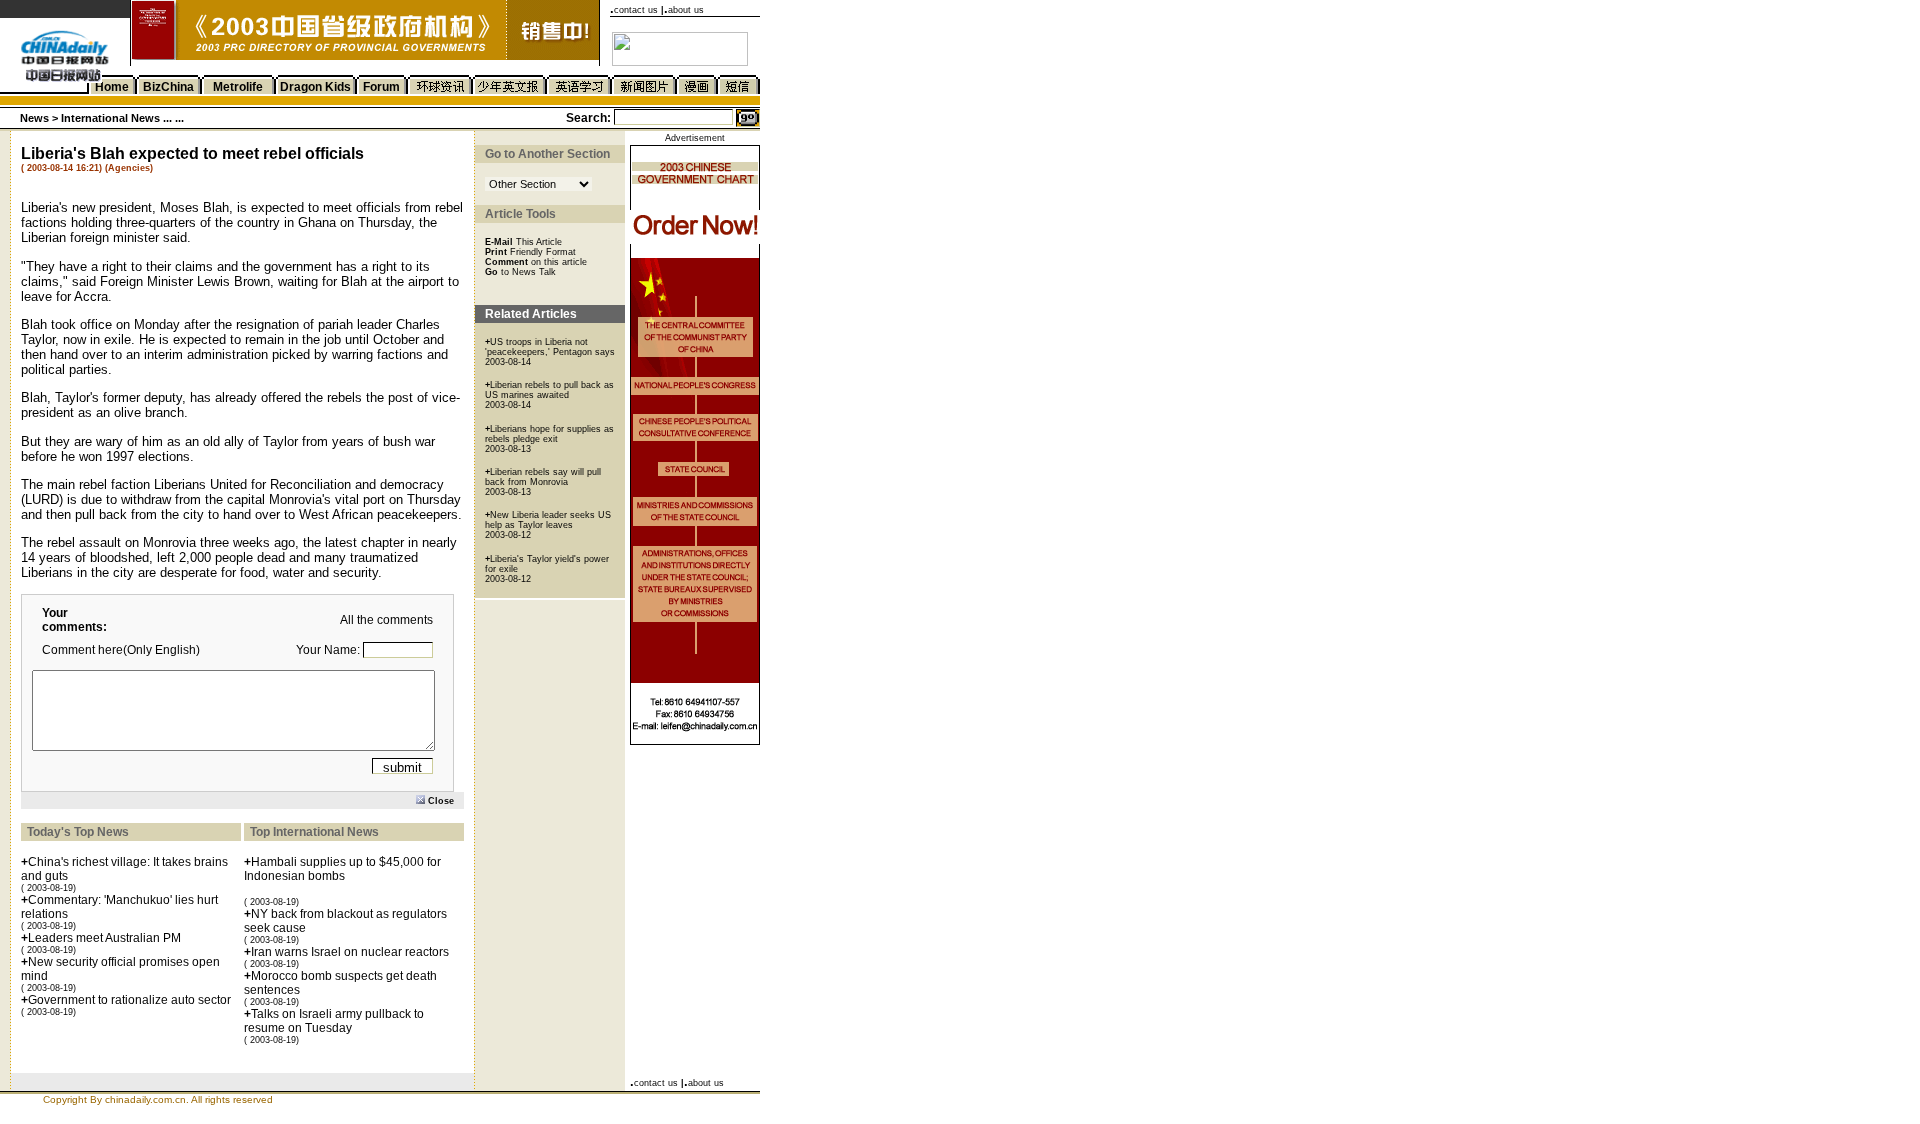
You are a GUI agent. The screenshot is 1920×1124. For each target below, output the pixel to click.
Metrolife (238, 87)
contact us (636, 10)
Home (112, 87)
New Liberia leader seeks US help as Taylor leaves (548, 520)
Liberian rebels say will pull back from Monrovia (543, 477)
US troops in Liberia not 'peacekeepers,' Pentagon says (550, 347)
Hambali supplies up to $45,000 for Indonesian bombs (342, 869)
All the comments (386, 620)
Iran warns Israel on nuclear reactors (350, 952)
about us (686, 10)
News (34, 118)
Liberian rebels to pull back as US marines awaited (549, 390)
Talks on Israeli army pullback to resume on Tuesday (334, 1021)
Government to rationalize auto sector (129, 1000)
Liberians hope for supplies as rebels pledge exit (549, 434)
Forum (381, 87)
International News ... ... (122, 118)
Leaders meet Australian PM (104, 938)
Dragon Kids (315, 87)
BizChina (168, 87)
